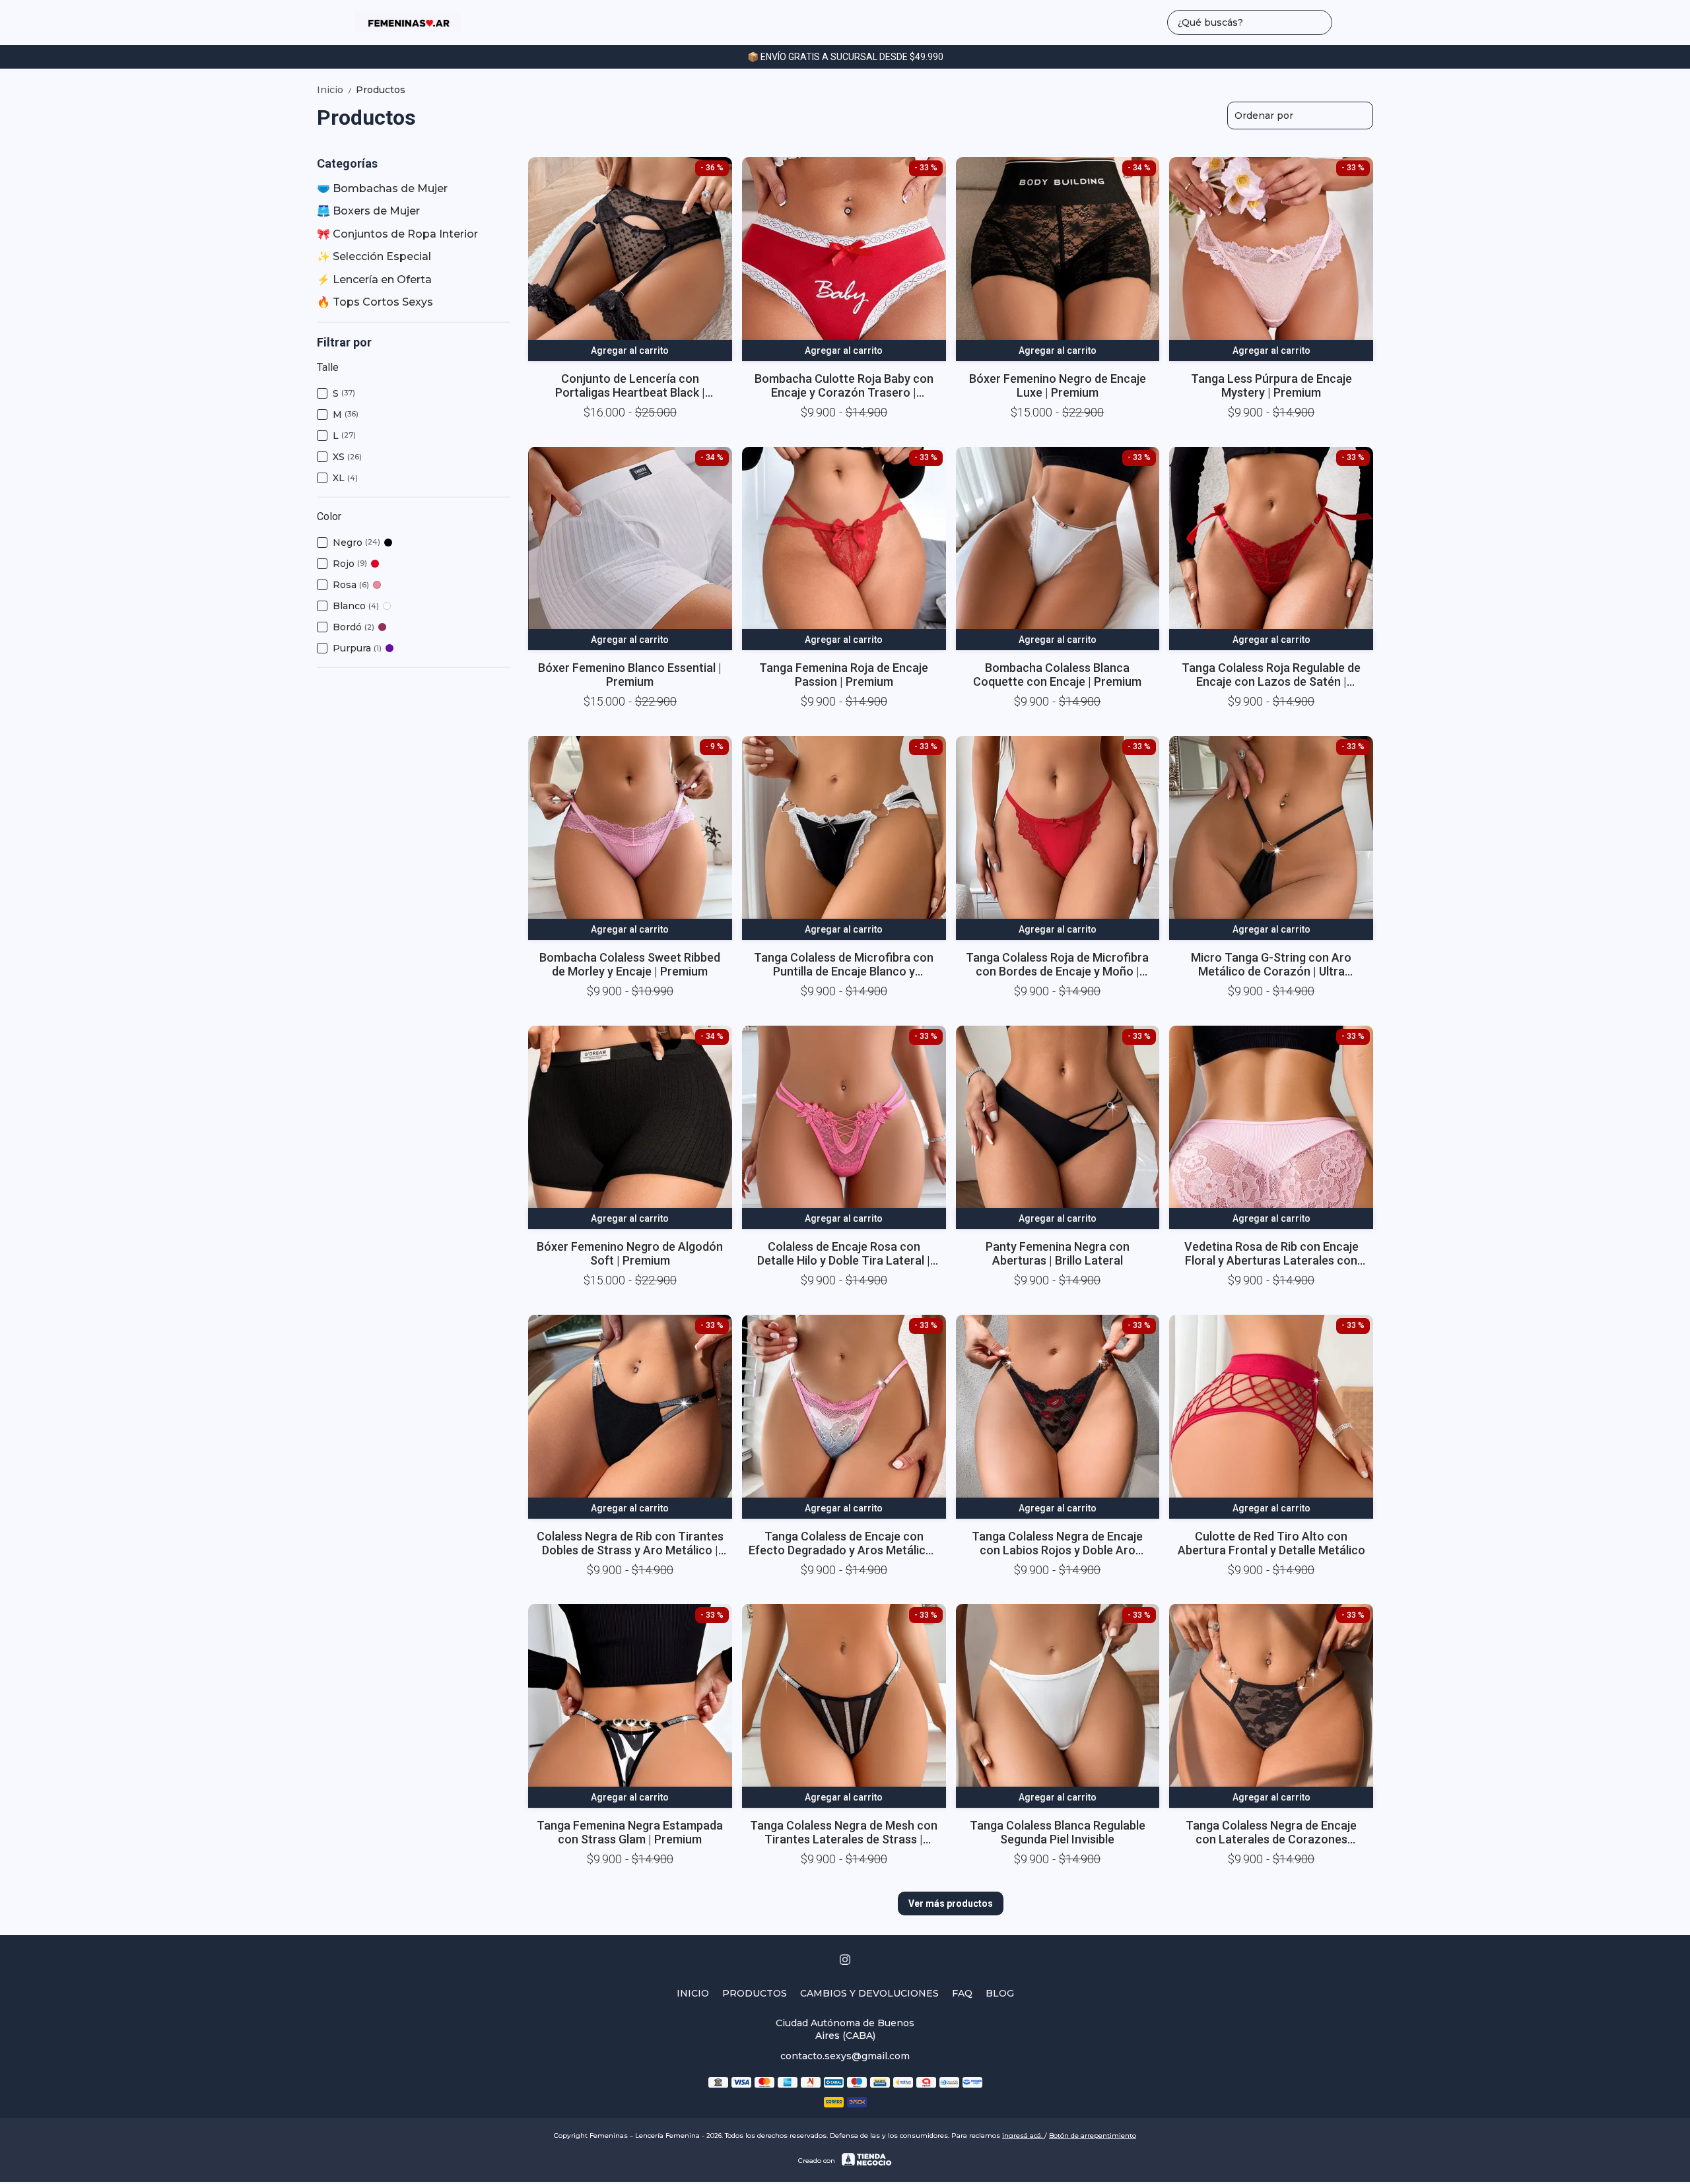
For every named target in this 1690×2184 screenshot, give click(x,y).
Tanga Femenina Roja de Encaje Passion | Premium (844, 675)
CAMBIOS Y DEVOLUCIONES (869, 1993)
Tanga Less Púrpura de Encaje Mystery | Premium (1271, 385)
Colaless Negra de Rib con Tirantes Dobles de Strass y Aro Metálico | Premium (630, 1543)
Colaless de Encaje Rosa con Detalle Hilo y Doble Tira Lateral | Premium (844, 1253)
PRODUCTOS (755, 1993)
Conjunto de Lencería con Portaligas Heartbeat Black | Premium (630, 385)
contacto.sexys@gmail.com (845, 2056)
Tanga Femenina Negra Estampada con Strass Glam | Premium (630, 1832)
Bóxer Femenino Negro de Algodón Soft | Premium (630, 1253)
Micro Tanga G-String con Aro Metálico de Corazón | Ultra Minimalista (1271, 964)
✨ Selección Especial (374, 256)
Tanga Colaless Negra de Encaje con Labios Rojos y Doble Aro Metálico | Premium (1057, 1543)
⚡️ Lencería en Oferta (374, 280)
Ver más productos (951, 1903)
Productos (381, 90)
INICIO (693, 1993)
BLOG (1000, 1993)
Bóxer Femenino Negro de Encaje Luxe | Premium (1058, 385)
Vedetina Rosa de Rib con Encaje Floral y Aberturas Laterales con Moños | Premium (1271, 1253)
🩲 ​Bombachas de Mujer (382, 188)
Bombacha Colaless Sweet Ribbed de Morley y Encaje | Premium (630, 964)
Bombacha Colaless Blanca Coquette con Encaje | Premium (1057, 675)
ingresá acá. (1023, 2135)
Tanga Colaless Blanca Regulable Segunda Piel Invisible (1058, 1832)
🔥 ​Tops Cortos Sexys (375, 302)
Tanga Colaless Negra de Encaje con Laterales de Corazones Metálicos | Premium (1271, 1832)
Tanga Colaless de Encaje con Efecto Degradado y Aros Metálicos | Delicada (844, 1543)
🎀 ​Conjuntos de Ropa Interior (397, 234)
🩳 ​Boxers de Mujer (368, 211)
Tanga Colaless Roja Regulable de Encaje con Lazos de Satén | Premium (1271, 675)
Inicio (335, 90)
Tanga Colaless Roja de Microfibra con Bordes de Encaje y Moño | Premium (1057, 964)
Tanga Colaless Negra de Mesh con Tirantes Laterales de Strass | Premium (844, 1832)
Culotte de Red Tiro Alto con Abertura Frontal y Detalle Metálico (1271, 1543)
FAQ (962, 1993)
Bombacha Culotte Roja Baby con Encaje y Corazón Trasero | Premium (844, 385)
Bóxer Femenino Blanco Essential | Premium (630, 675)
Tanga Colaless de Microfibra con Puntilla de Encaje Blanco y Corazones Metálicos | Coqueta (844, 964)
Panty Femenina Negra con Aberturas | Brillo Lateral (1058, 1253)
